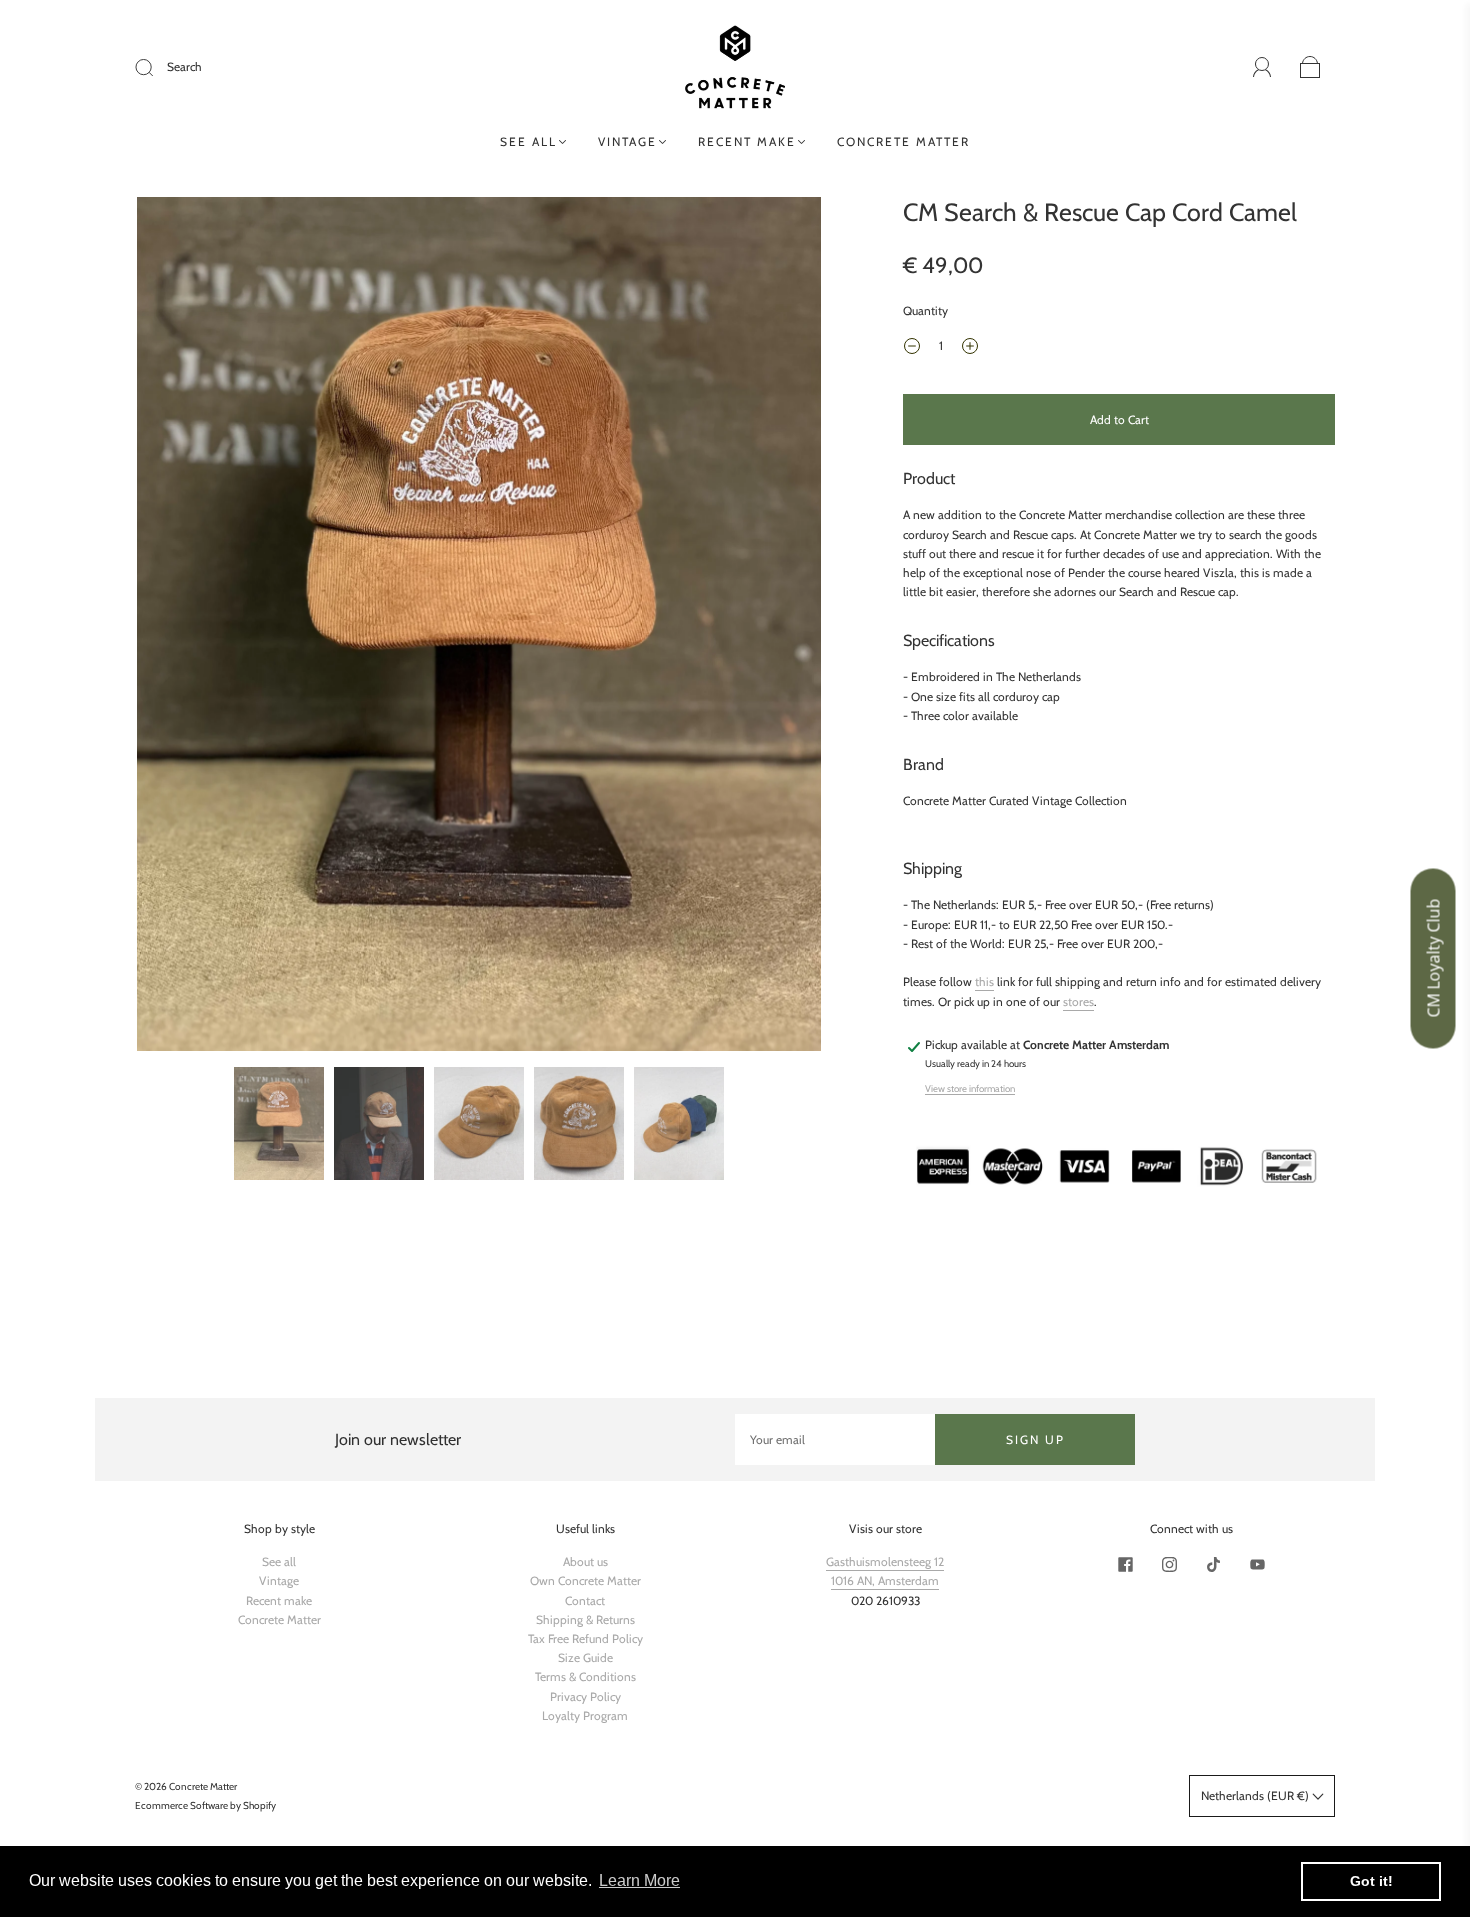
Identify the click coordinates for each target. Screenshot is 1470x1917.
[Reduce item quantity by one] (912, 348)
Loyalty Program (585, 1715)
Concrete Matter (903, 141)
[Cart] (1310, 68)
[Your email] (835, 1439)
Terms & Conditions (585, 1676)
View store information (970, 1088)
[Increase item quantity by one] (970, 348)
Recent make (747, 141)
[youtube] (1257, 1564)
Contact (585, 1600)
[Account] (1262, 67)
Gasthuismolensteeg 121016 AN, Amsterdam (885, 1571)
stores (1078, 1001)
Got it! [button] (1371, 1881)
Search (184, 66)
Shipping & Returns (585, 1619)
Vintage (627, 141)
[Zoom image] (479, 628)
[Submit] (157, 67)
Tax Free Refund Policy (585, 1638)
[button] (205, 628)
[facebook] (1125, 1564)
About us (585, 1561)
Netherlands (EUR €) (1256, 1795)
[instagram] (1169, 1564)
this (984, 981)
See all (528, 141)
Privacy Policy (585, 1696)
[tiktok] (1213, 1564)
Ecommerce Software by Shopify (205, 1805)
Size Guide (585, 1657)
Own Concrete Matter (585, 1580)
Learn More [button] (639, 1880)
